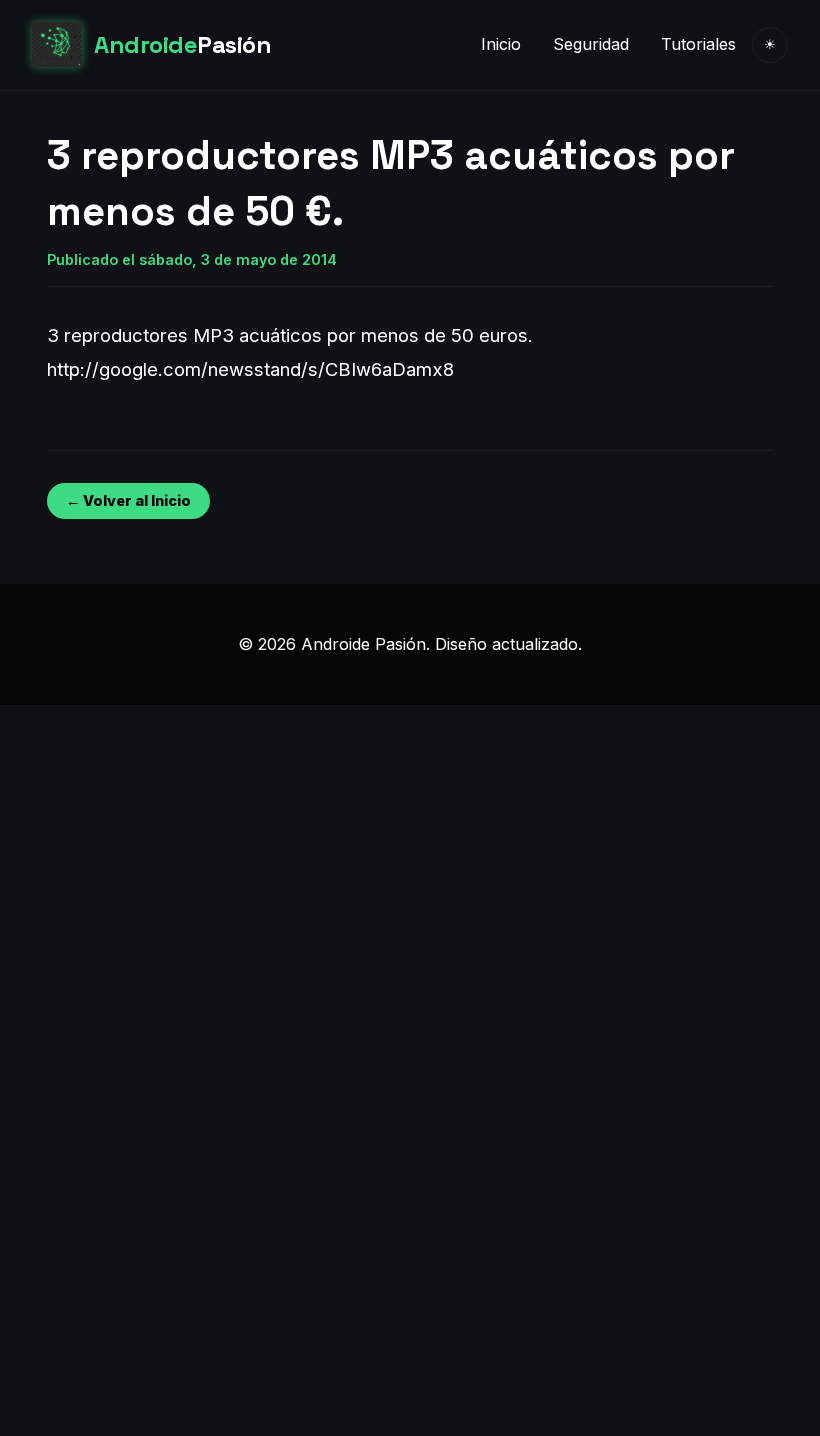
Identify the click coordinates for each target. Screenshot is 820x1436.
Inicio (501, 44)
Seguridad (591, 44)
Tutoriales (698, 44)
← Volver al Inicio (128, 500)
